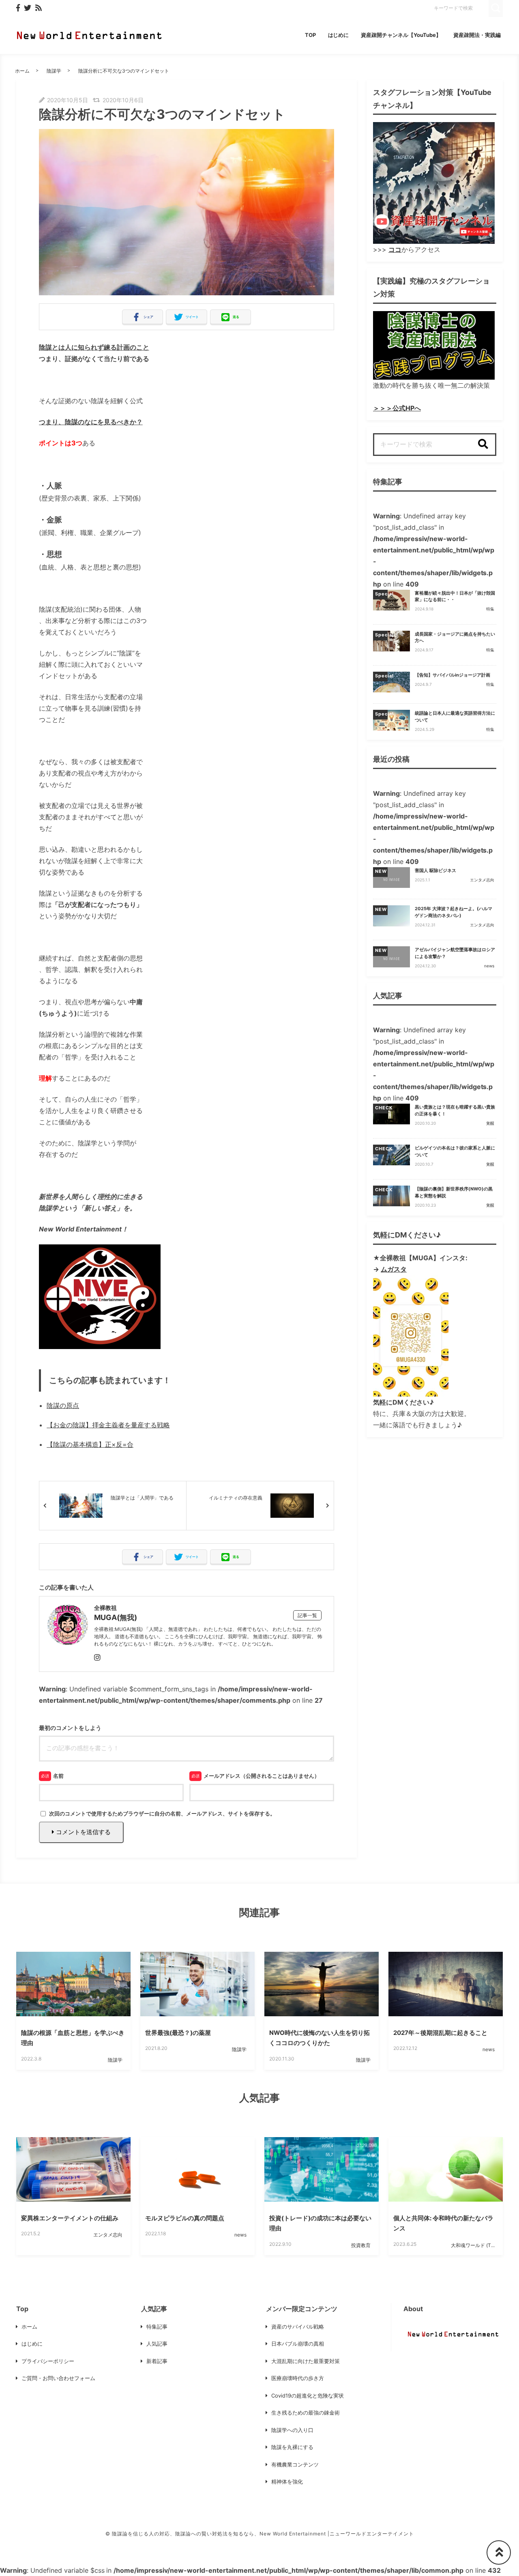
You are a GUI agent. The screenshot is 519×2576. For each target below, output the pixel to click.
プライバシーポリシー (48, 2361)
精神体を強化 (287, 2481)
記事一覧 (307, 1615)
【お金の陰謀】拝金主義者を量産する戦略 (108, 1425)
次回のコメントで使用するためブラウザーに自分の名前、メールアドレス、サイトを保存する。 (162, 1813)
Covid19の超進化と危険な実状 (308, 2396)
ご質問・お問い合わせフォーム (58, 2378)
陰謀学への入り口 (292, 2430)
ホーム (22, 71)
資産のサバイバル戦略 (298, 2327)
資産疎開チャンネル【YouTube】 (401, 35)
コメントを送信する (83, 1832)
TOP (310, 35)
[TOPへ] (499, 2552)
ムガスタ (394, 1269)
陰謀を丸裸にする (292, 2447)
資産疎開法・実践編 (477, 35)
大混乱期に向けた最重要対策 (306, 2361)
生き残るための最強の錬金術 (306, 2413)
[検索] (483, 445)
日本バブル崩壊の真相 (298, 2344)
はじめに (339, 35)
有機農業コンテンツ (295, 2464)
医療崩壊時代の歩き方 (298, 2378)
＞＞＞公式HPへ (397, 408)
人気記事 (157, 2344)
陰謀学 (54, 71)
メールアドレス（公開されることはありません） (262, 1776)
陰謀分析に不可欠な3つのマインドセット (124, 71)
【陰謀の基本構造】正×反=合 (90, 1444)
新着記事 (157, 2361)
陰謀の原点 (63, 1405)
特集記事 (157, 2327)
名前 (58, 1776)
